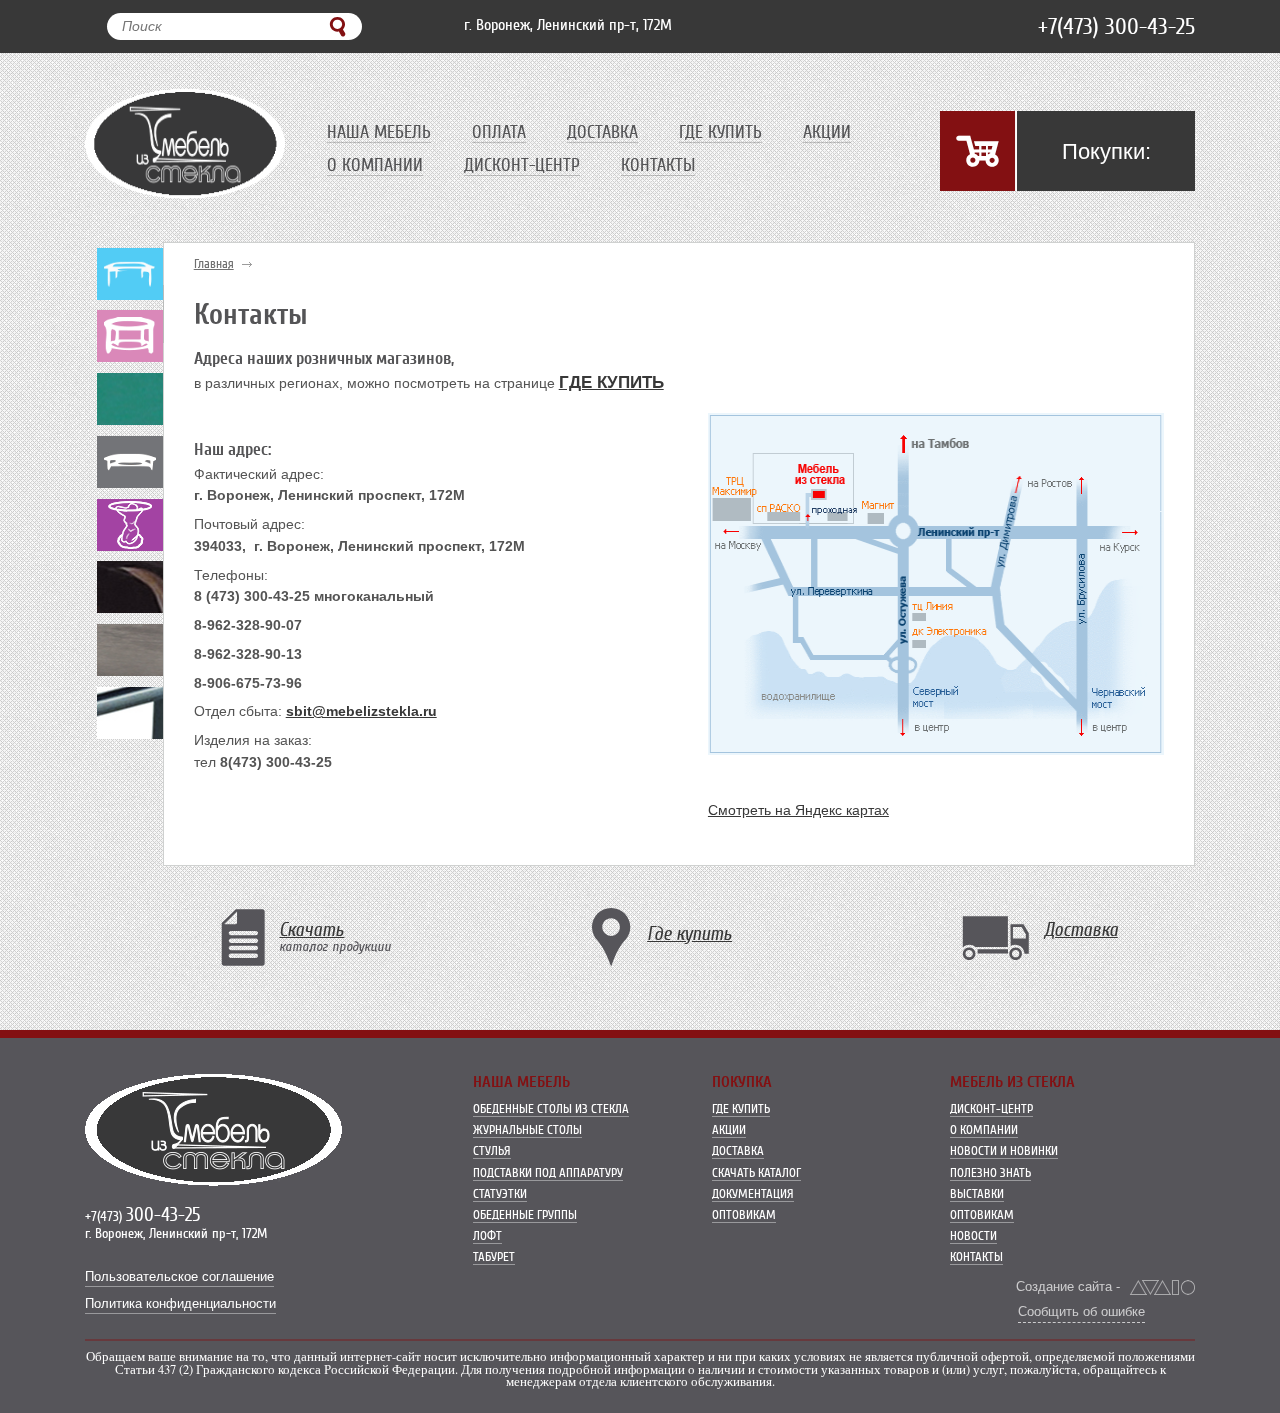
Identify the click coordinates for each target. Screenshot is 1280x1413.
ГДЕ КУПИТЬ (611, 382)
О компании (375, 165)
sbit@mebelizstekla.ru (361, 711)
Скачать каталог (756, 1172)
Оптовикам (744, 1214)
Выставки (977, 1193)
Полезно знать (990, 1172)
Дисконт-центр (522, 165)
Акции (827, 132)
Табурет (494, 1256)
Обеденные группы (525, 1214)
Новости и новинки (1004, 1150)
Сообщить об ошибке (1081, 1312)
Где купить (720, 132)
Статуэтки (500, 1193)
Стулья (492, 1150)
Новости (973, 1235)
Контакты (658, 165)
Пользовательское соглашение (179, 1277)
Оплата (499, 132)
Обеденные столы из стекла (551, 1108)
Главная (214, 264)
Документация (753, 1193)
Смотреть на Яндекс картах (798, 810)
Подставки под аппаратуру (548, 1172)
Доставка (602, 132)
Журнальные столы (527, 1129)
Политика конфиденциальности (180, 1304)
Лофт (487, 1235)
